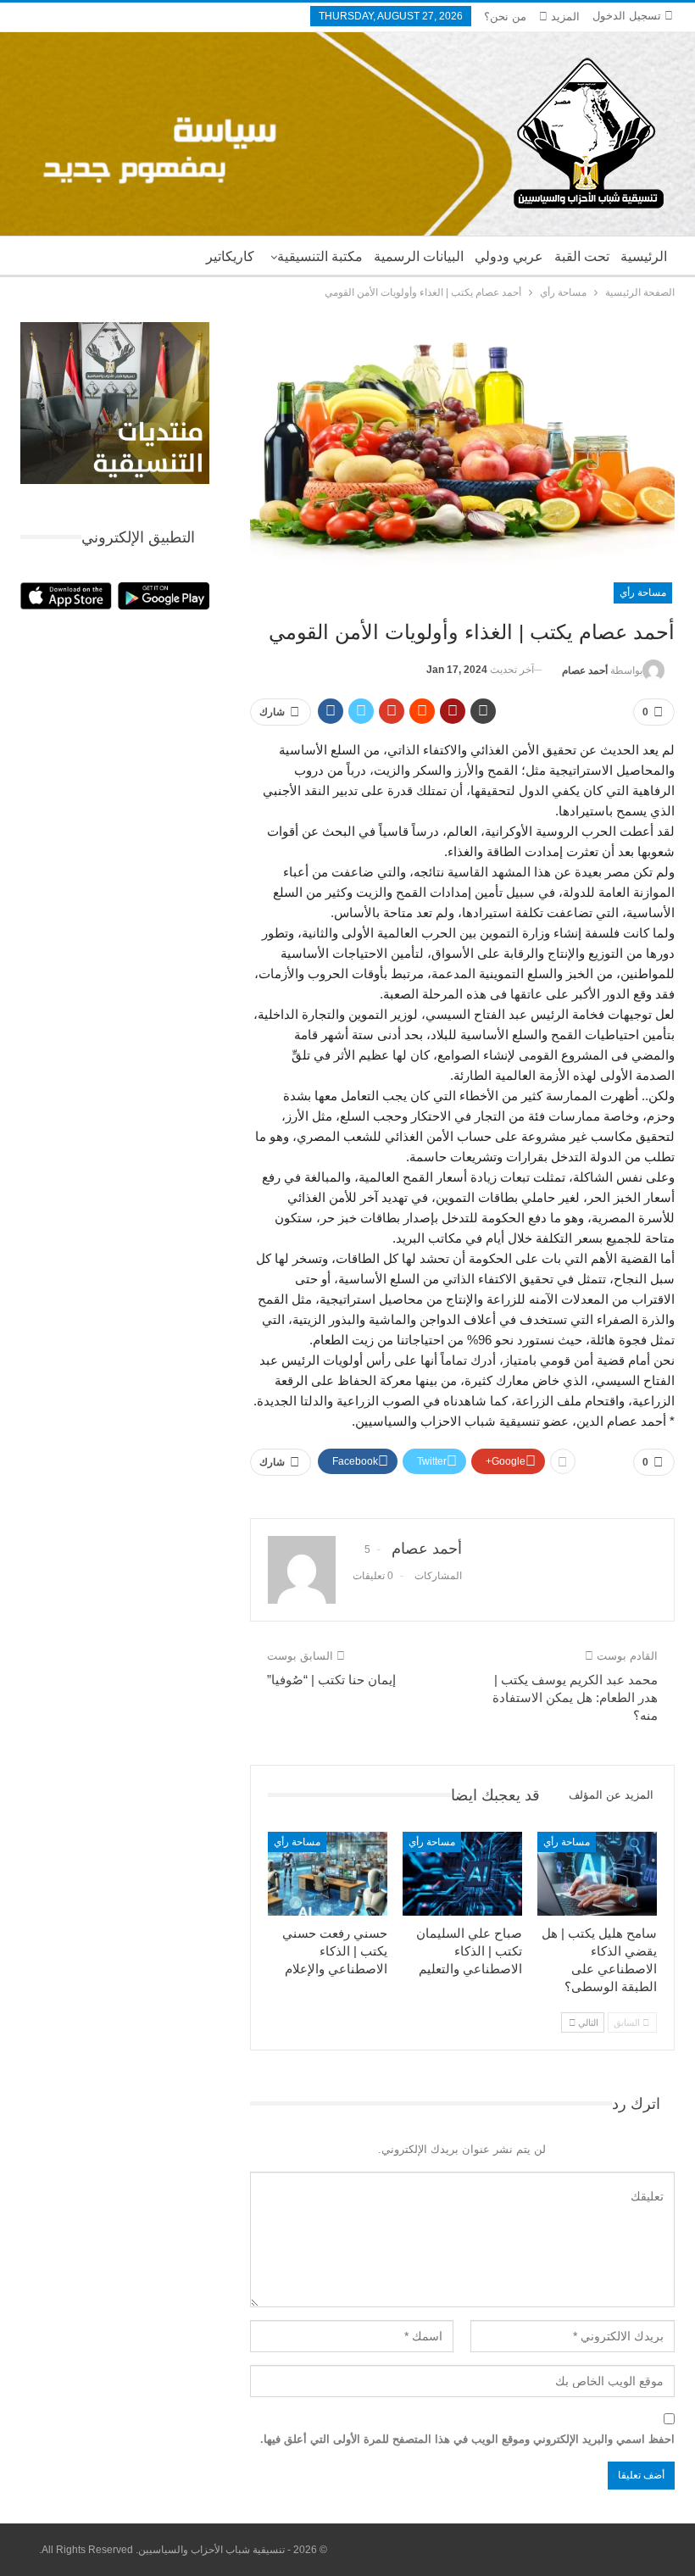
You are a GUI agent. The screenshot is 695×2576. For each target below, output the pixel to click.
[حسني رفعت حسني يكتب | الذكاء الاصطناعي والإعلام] (328, 1874)
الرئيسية (644, 256)
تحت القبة (582, 256)
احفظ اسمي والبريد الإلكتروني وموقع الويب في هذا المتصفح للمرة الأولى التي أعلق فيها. (467, 2439)
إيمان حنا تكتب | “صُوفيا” (331, 1680)
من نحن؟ (505, 17)
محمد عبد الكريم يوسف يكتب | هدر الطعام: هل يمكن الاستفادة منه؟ (575, 1697)
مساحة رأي (643, 593)
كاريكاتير (230, 256)
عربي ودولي (509, 256)
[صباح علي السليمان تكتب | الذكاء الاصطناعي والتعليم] (462, 1874)
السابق (628, 2022)
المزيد (564, 17)
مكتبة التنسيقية (320, 256)
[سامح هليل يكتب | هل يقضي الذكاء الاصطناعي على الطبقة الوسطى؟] (597, 1874)
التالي (587, 2022)
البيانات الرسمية (419, 256)
